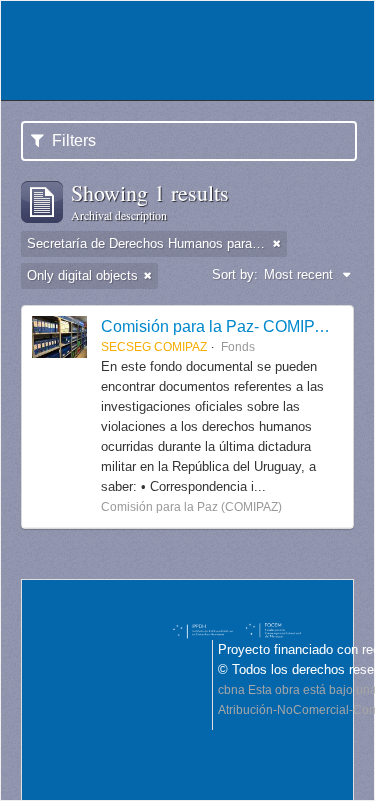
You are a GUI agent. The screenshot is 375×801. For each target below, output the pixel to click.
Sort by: (235, 274)
